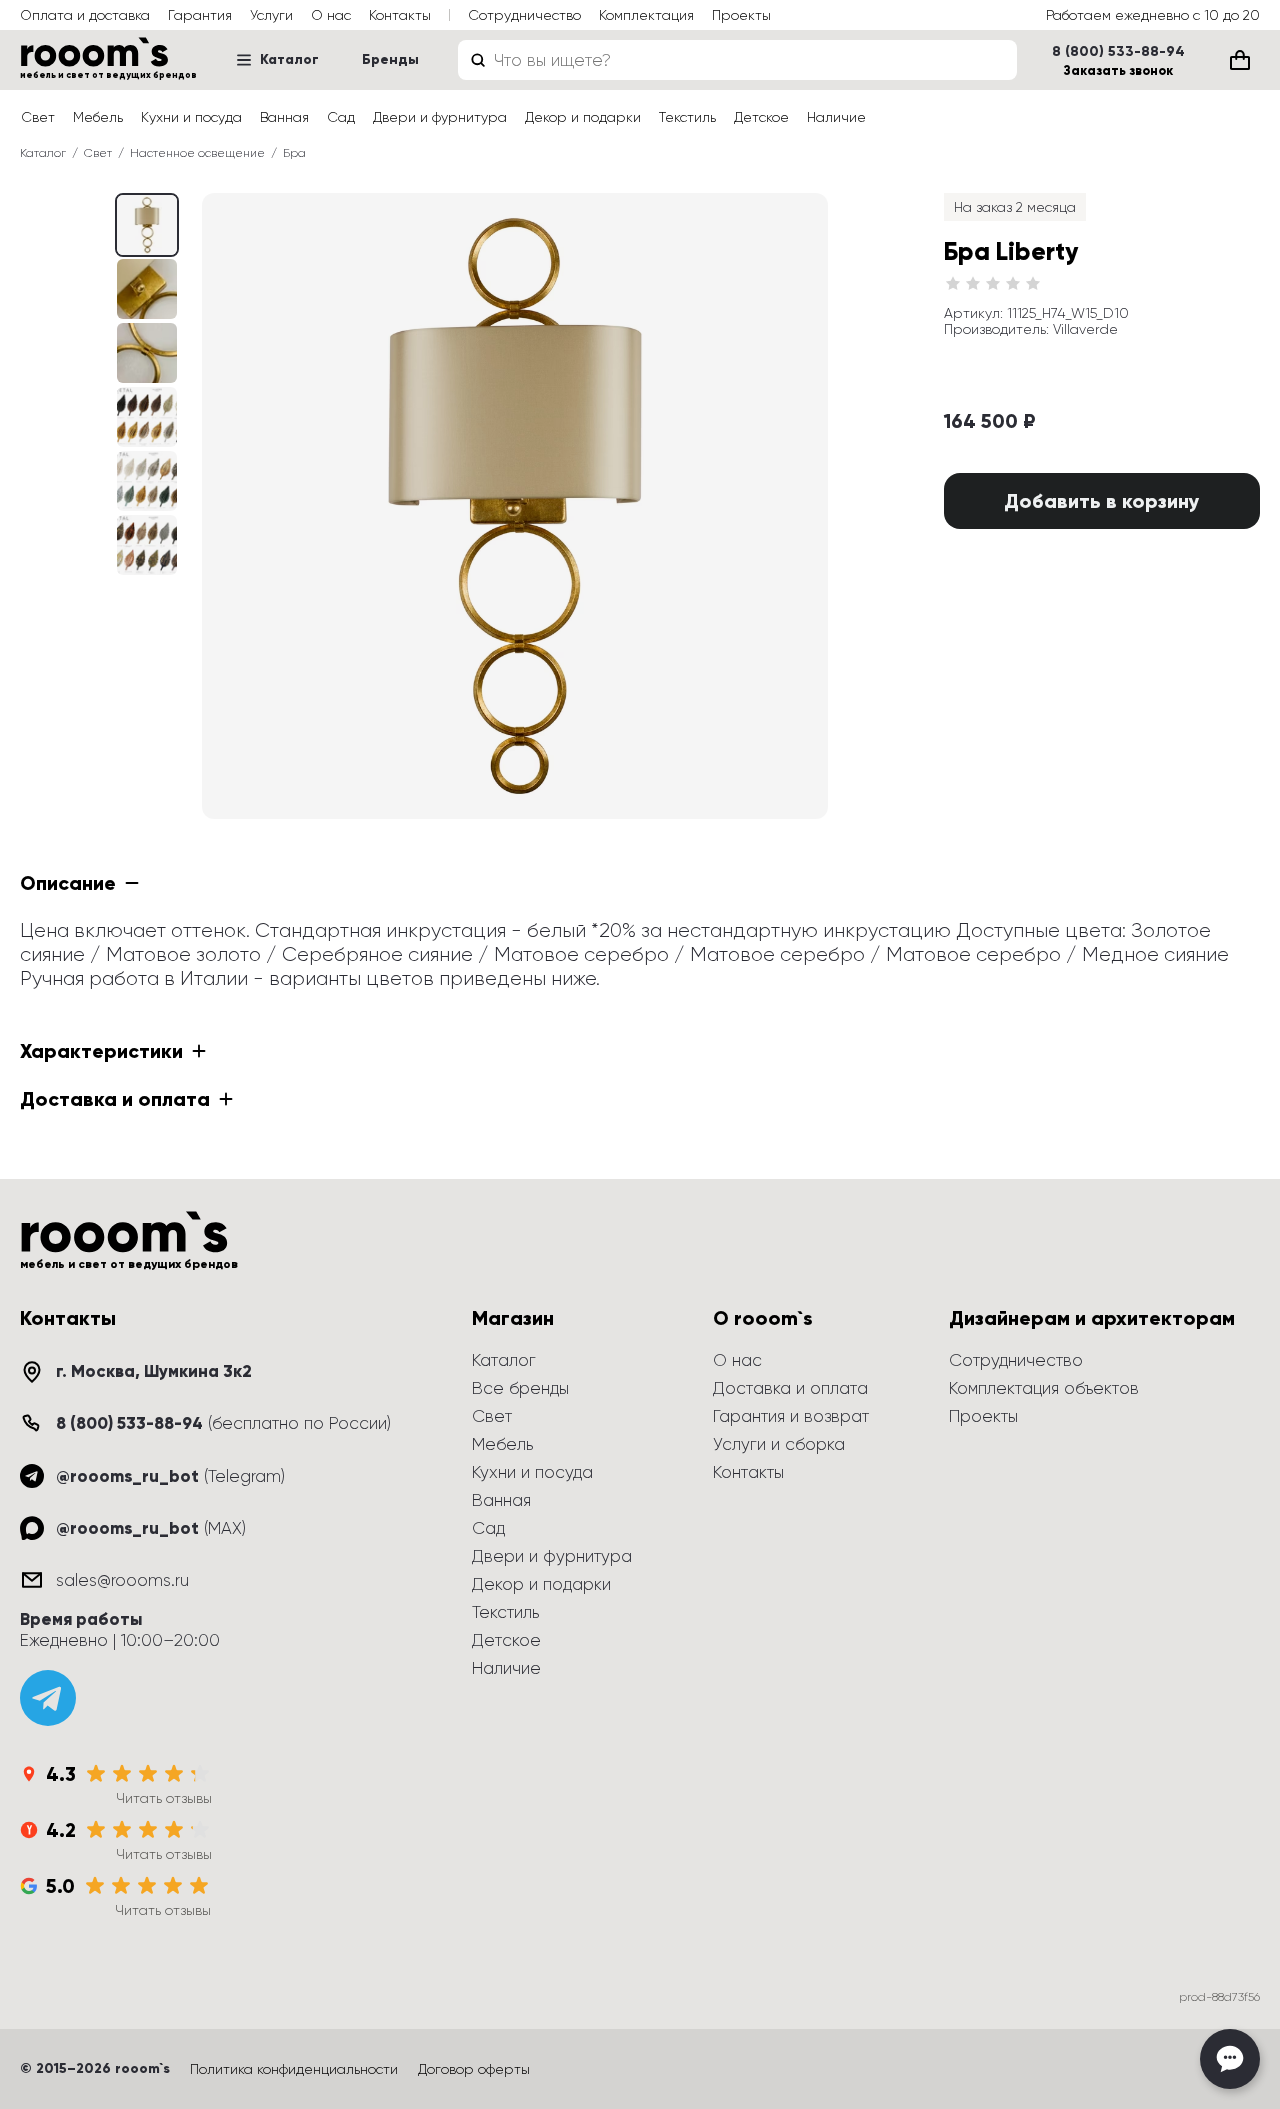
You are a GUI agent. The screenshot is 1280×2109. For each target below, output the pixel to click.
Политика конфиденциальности (294, 2069)
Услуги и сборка (779, 1444)
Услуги (271, 15)
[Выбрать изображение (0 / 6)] (147, 225)
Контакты (400, 15)
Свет (38, 117)
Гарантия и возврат (791, 1416)
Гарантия (200, 15)
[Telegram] (48, 1698)
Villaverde (1085, 329)
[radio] (953, 284)
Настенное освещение (197, 153)
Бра (294, 153)
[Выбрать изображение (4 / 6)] (147, 481)
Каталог (289, 59)
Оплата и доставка (85, 15)
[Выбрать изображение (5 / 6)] (147, 545)
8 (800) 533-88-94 (1118, 52)
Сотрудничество (524, 15)
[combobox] (737, 60)
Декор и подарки (583, 117)
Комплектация (646, 15)
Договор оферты (474, 2069)
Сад (341, 117)
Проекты (741, 15)
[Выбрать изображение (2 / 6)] (147, 353)
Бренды (390, 59)
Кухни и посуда (191, 117)
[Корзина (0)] (1240, 60)
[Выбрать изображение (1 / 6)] (147, 289)
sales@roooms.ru (122, 1580)
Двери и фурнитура (440, 117)
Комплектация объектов (1044, 1388)
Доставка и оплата (790, 1388)
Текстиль (687, 117)
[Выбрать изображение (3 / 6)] (147, 417)
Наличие (836, 117)
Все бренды (520, 1388)
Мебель (98, 117)
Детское (761, 117)
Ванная (284, 117)
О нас (331, 15)
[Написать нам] (1230, 2059)
